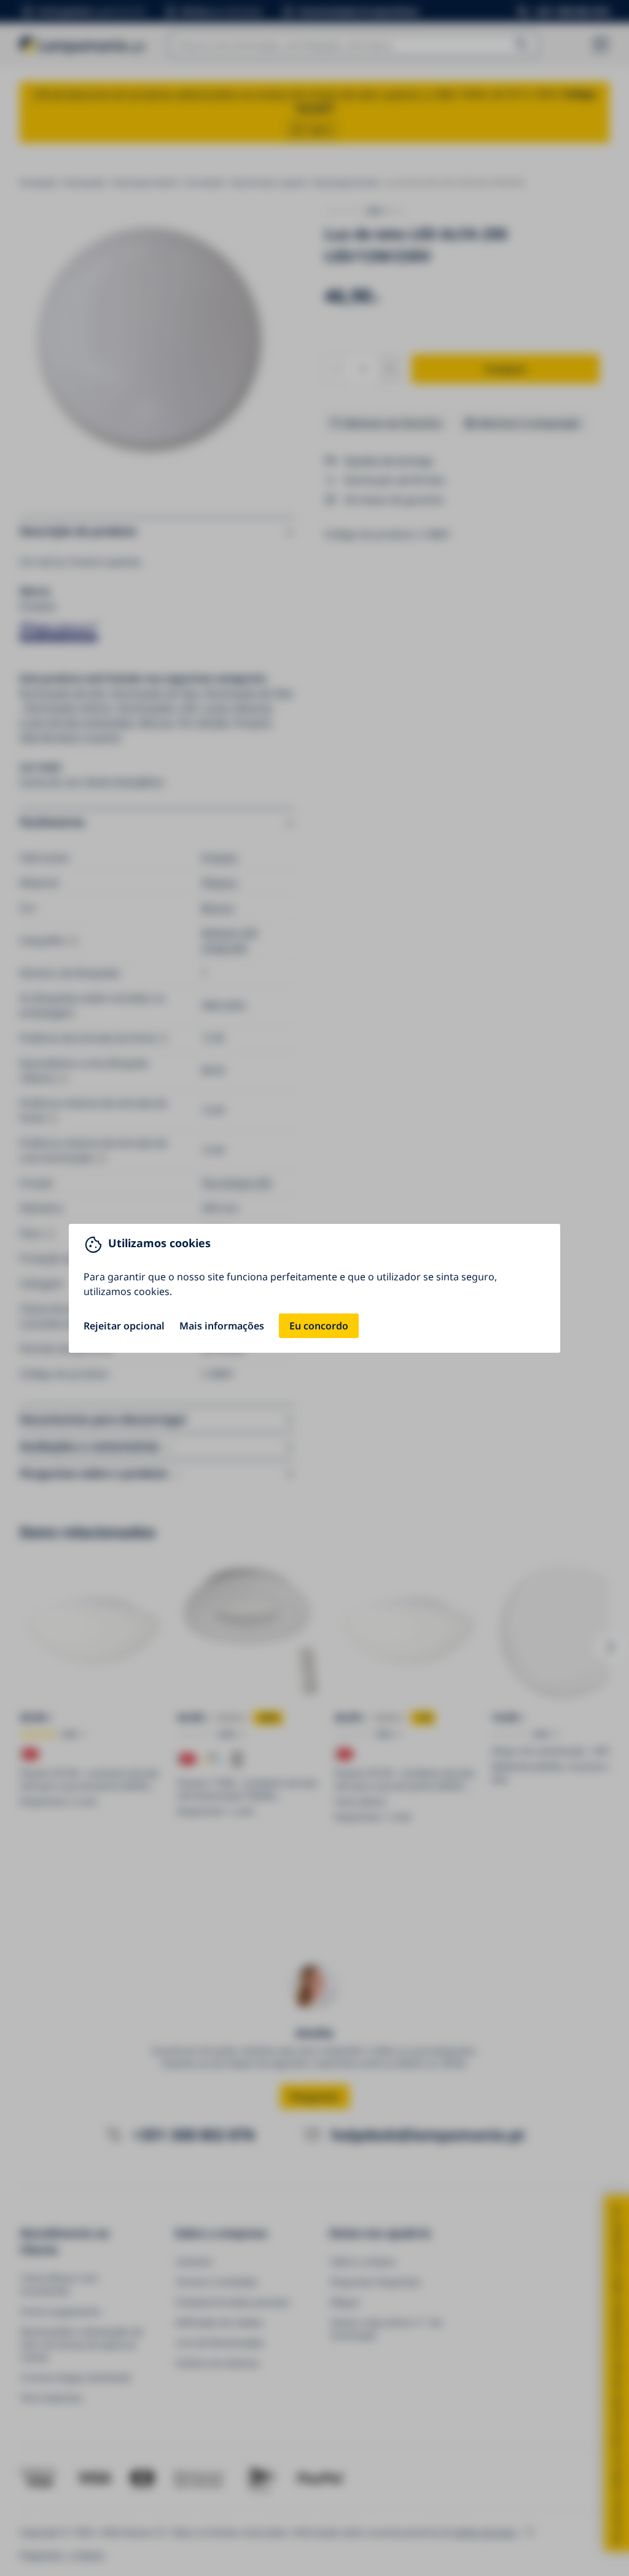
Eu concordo (319, 1326)
